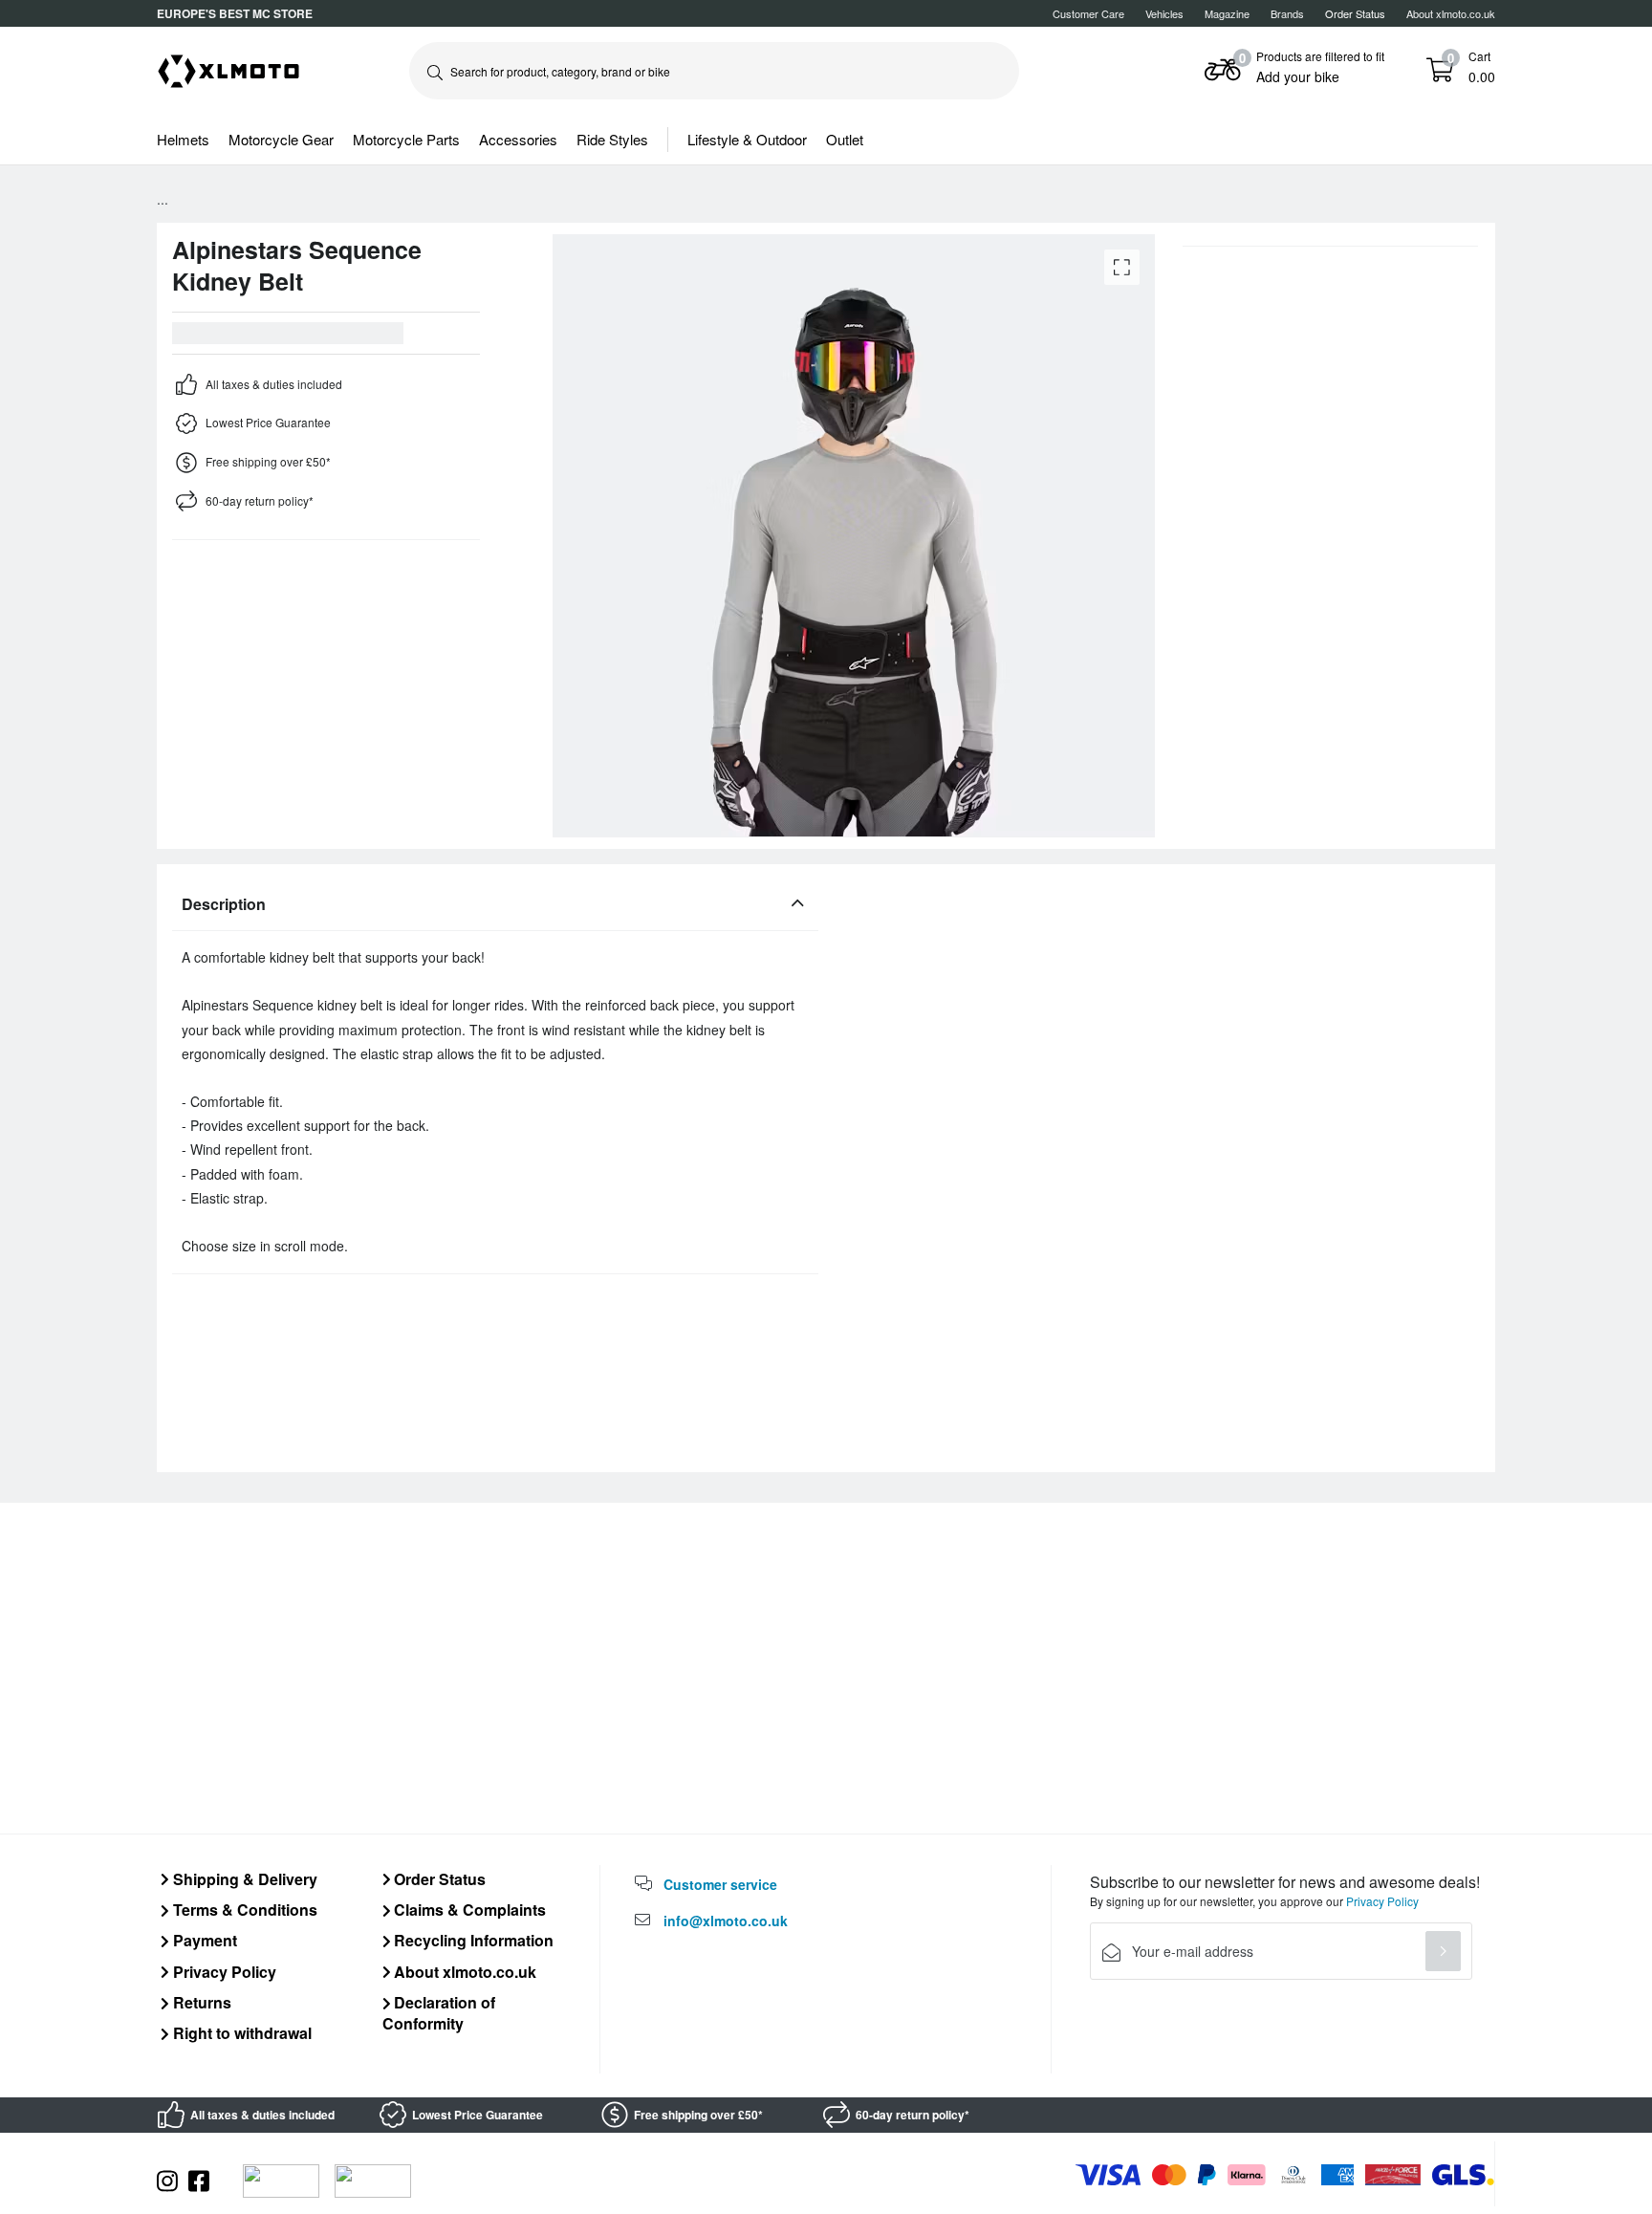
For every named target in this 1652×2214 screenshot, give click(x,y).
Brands (1287, 13)
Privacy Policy (223, 1972)
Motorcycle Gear (281, 139)
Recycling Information (472, 1940)
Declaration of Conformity (439, 2013)
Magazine (1227, 13)
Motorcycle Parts (406, 139)
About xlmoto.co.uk (1451, 13)
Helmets (183, 139)
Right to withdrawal (240, 2033)
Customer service (720, 1884)
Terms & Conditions (243, 1910)
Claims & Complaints (468, 1910)
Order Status (438, 1879)
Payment (203, 1940)
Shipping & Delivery (243, 1879)
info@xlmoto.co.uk (726, 1921)
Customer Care (1088, 13)
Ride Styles (612, 139)
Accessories (518, 139)
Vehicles (1164, 13)
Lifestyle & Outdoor (747, 139)
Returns (200, 2002)
